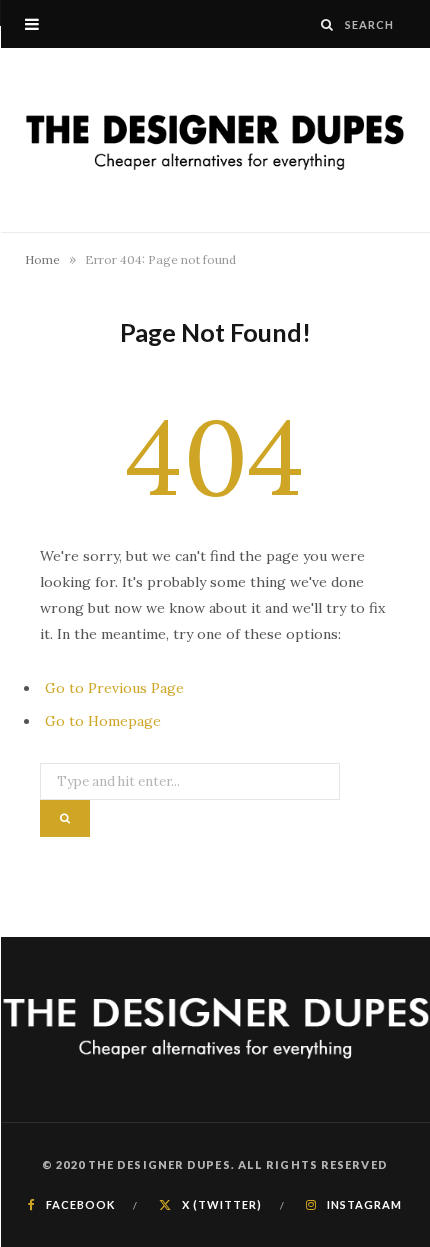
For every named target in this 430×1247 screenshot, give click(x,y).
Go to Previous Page (114, 688)
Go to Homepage (103, 721)
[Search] (327, 24)
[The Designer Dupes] (215, 140)
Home (42, 259)
